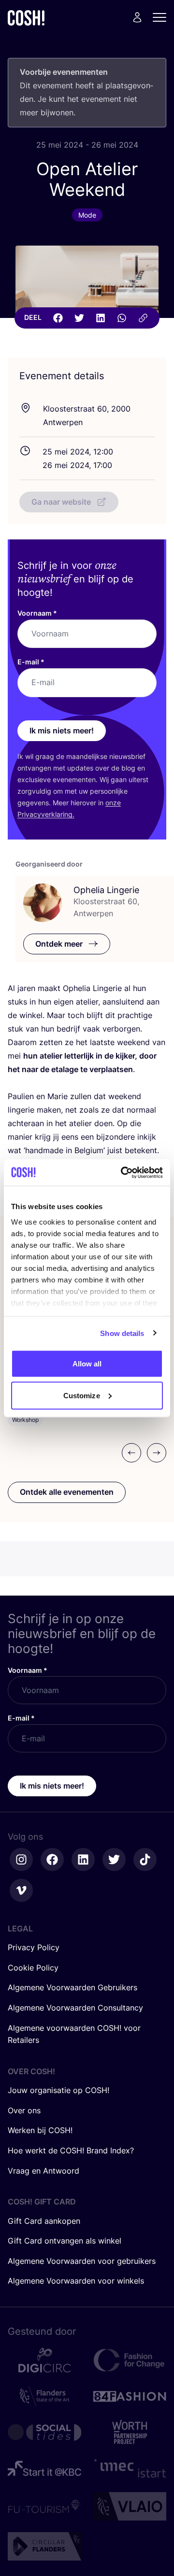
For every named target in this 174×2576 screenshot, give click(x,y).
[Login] (137, 17)
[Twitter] (79, 318)
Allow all (87, 1364)
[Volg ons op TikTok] (145, 1860)
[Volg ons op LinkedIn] (83, 1860)
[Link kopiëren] (143, 318)
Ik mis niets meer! (62, 730)
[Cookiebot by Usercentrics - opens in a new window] (123, 1172)
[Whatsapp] (122, 318)
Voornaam (37, 613)
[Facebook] (58, 318)
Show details (122, 1333)
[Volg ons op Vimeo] (21, 1890)
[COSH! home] (26, 18)
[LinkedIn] (101, 318)
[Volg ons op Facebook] (52, 1860)
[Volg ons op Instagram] (21, 1860)
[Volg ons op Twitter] (114, 1860)
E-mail (31, 662)
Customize (82, 1395)
